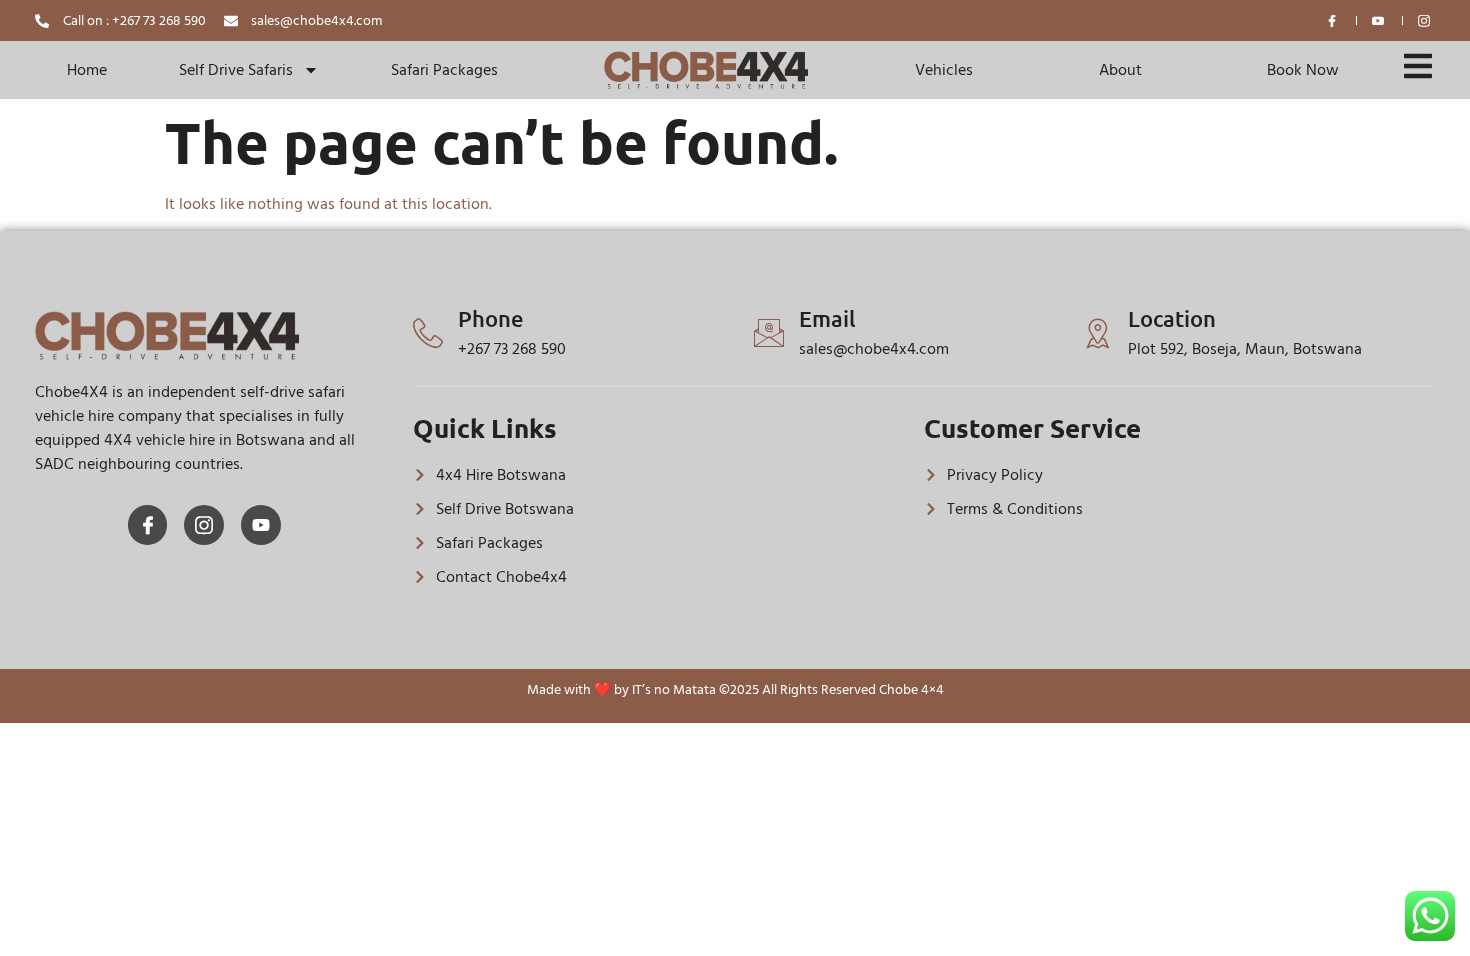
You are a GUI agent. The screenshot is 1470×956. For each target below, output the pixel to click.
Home (87, 70)
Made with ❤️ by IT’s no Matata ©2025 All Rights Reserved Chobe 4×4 (735, 689)
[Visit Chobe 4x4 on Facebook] (1333, 21)
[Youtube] (261, 525)
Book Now (1303, 70)
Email (827, 318)
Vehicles (944, 70)
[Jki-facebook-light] (148, 525)
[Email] (769, 333)
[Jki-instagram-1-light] (204, 525)
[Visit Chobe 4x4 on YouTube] (1379, 21)
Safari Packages (444, 70)
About (1120, 70)
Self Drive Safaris (236, 70)
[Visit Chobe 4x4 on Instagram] (1425, 21)
